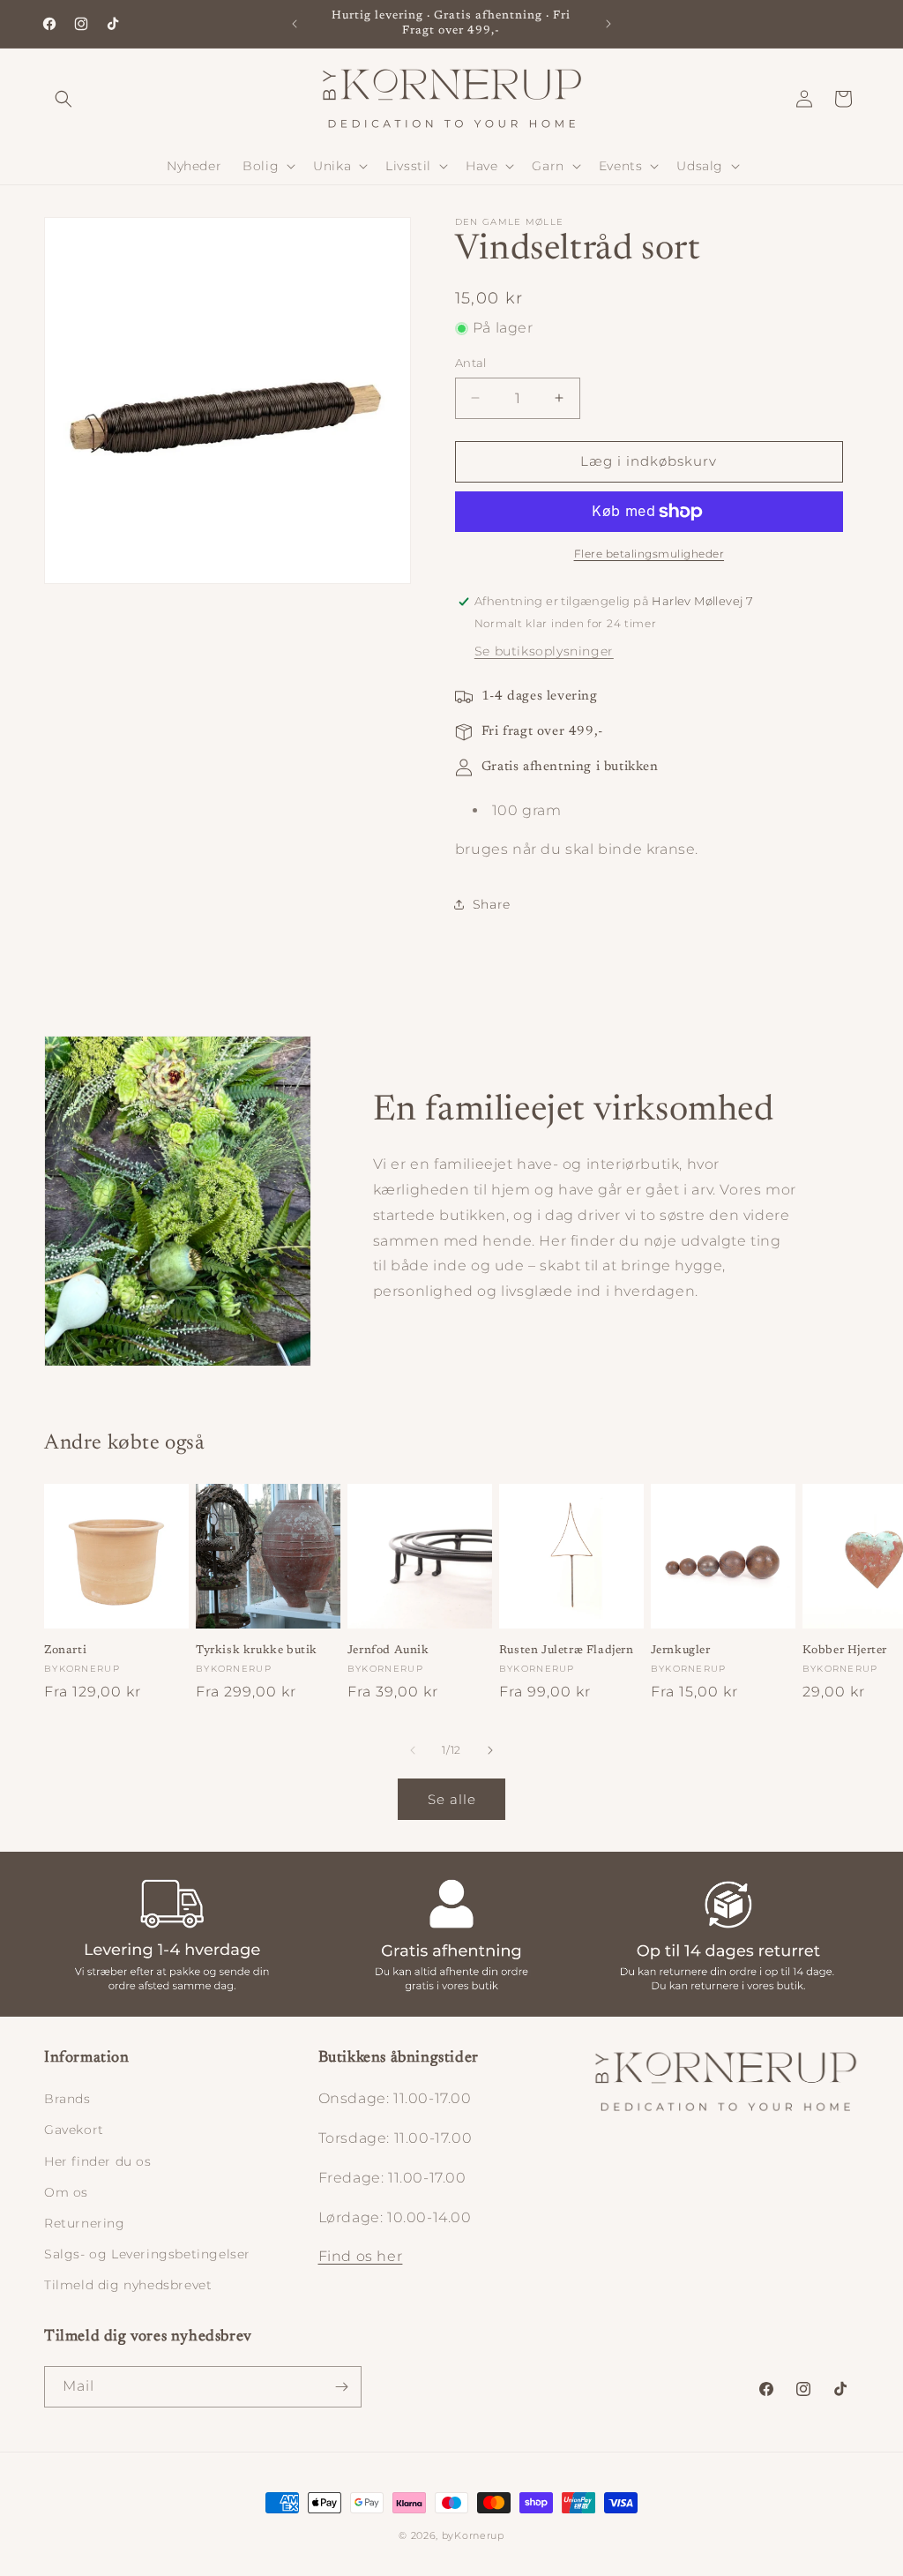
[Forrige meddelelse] (295, 24)
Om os (66, 2192)
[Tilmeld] (341, 2387)
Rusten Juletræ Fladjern (567, 1650)
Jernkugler (681, 1650)
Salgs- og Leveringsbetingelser (147, 2254)
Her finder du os (98, 2161)
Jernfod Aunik (388, 1650)
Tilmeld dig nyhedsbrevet (128, 2285)
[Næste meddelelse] (608, 24)
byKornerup (473, 2535)
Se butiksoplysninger (544, 651)
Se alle (452, 1799)
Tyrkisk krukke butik (257, 1650)
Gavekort (74, 2130)
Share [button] (492, 904)
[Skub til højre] (490, 1750)
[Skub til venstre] (413, 1750)
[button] (63, 99)
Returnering (85, 2223)
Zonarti (65, 1650)
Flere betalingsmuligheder (649, 554)
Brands (67, 2099)
